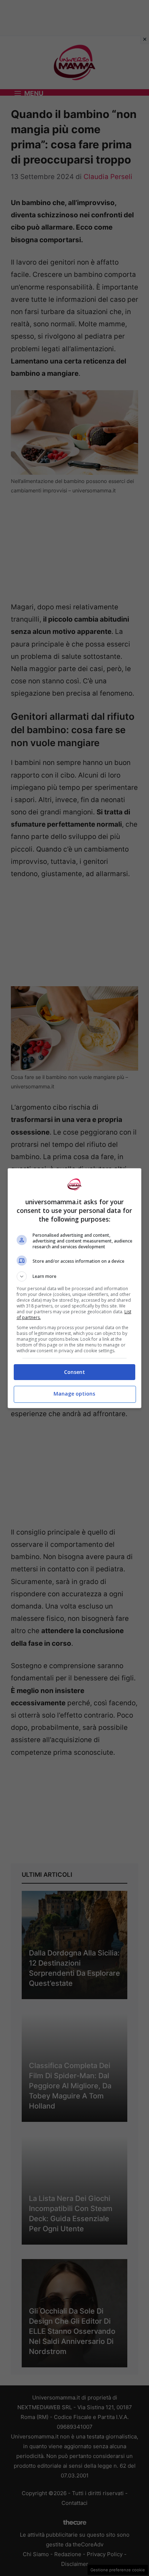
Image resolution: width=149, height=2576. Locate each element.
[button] (75, 1276)
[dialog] (75, 1288)
